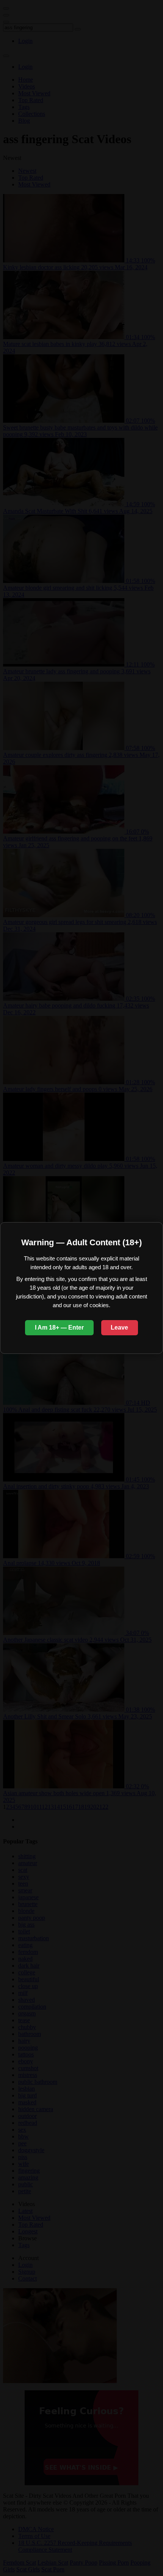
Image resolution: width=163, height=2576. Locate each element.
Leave (119, 1327)
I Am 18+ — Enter (59, 1327)
